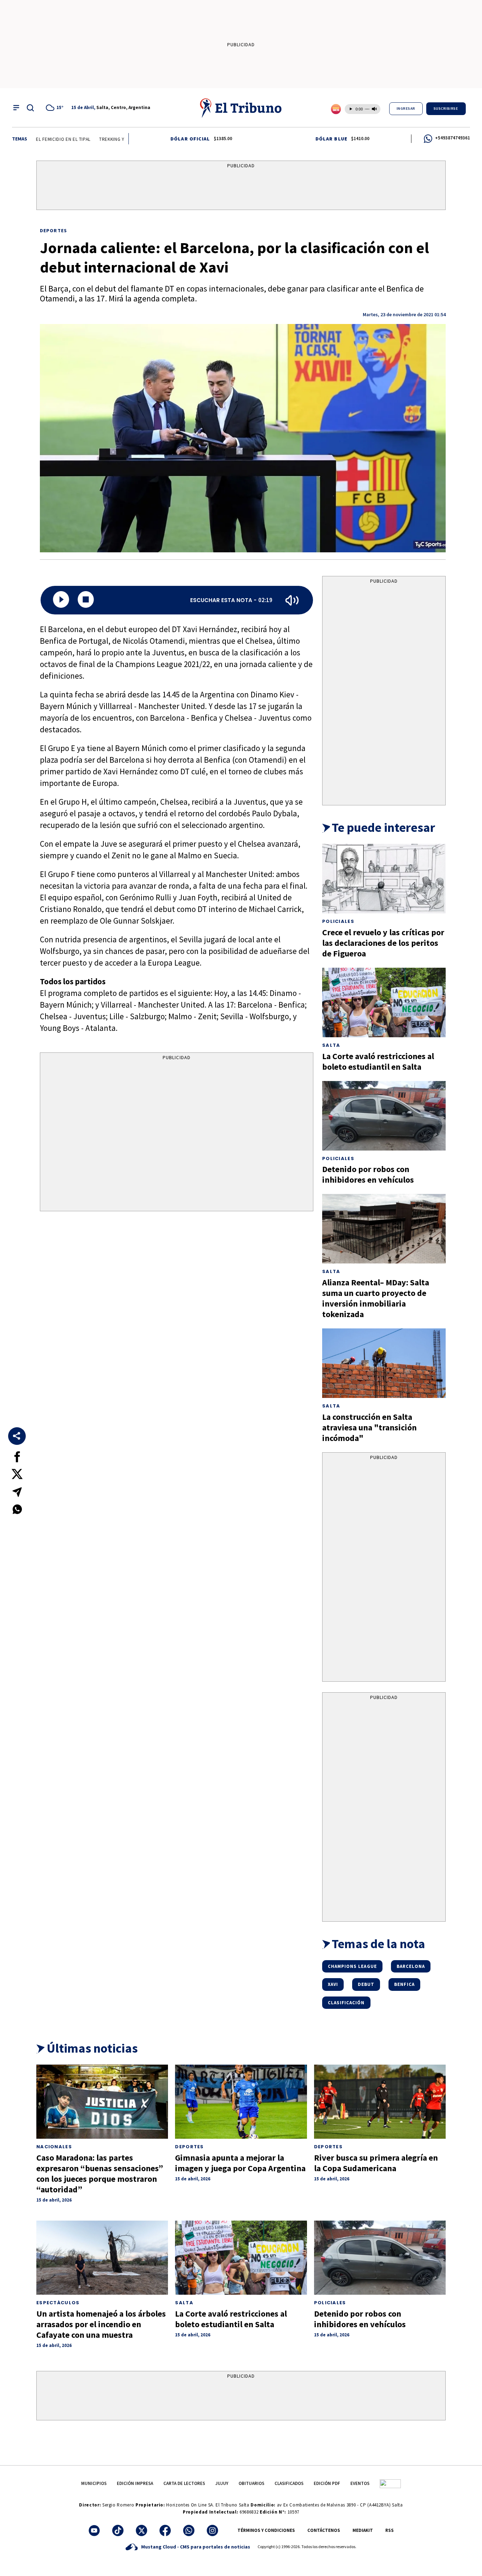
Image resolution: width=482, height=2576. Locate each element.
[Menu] (16, 108)
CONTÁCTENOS (324, 2530)
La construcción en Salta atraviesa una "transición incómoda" (369, 1427)
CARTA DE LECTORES (184, 2483)
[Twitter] (141, 2530)
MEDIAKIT (363, 2530)
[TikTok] (118, 2530)
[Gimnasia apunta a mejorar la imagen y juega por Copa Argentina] (241, 2102)
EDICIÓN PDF (327, 2483)
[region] (241, 187)
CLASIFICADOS (289, 2483)
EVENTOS (360, 2483)
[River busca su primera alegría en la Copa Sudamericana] (380, 2102)
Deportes (53, 230)
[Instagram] (212, 2530)
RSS (390, 2530)
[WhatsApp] (189, 2530)
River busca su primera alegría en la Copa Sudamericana (376, 2163)
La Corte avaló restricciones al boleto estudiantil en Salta (378, 1061)
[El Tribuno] (241, 108)
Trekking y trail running (96, 139)
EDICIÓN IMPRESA (135, 2483)
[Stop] (86, 600)
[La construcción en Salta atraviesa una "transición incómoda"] (384, 1363)
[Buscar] (30, 108)
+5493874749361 (453, 138)
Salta (331, 1045)
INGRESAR (406, 109)
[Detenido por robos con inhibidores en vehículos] (384, 1116)
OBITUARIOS (251, 2483)
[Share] (17, 1436)
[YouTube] (94, 2530)
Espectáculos (58, 2303)
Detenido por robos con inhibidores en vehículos (368, 1174)
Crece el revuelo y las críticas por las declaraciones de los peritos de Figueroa (383, 943)
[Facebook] (165, 2530)
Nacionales (54, 2147)
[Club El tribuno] (390, 2483)
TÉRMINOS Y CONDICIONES (266, 2530)
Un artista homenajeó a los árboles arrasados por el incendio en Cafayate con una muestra (101, 2324)
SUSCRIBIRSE (446, 109)
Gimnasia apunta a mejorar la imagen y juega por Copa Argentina (240, 2163)
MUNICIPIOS (94, 2483)
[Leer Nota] (61, 600)
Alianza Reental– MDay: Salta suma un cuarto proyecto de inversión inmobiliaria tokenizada (376, 1298)
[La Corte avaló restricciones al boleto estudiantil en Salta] (384, 1002)
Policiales (338, 921)
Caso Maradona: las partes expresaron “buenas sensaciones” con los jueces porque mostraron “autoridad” (100, 2173)
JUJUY (222, 2483)
